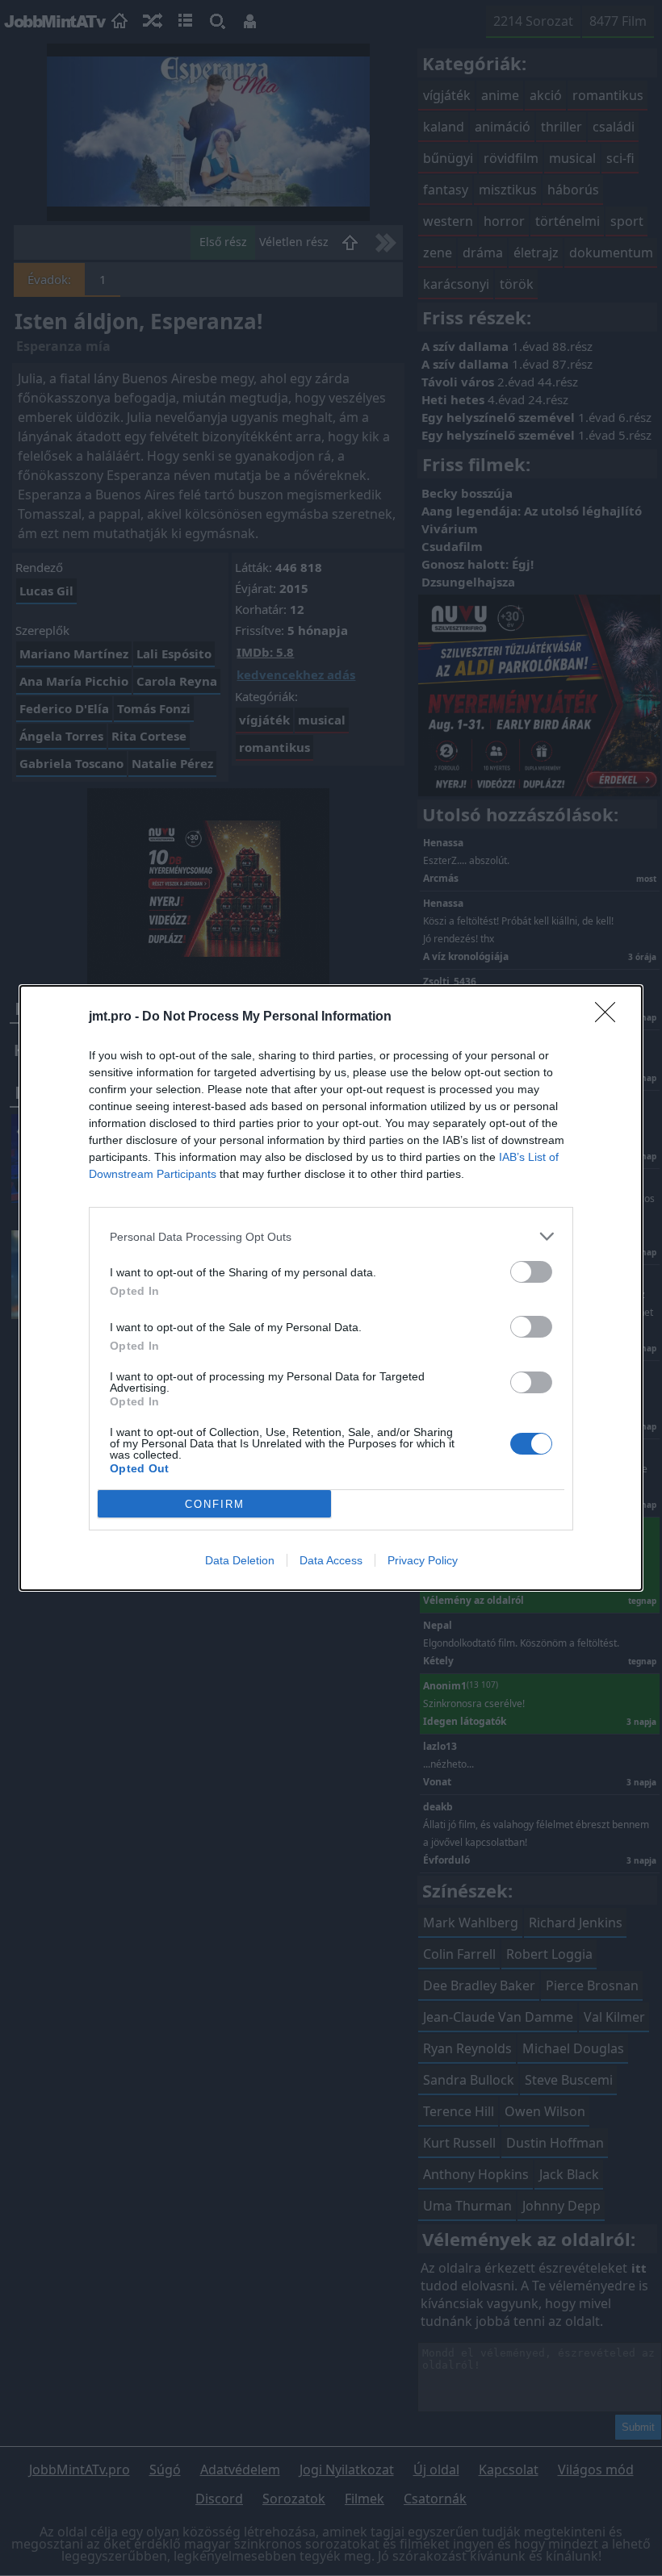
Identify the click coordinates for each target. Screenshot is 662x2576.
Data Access (331, 1560)
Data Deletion (240, 1560)
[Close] (610, 1017)
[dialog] (331, 1288)
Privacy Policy (423, 1560)
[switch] (531, 1272)
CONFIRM (215, 1504)
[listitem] (331, 1236)
